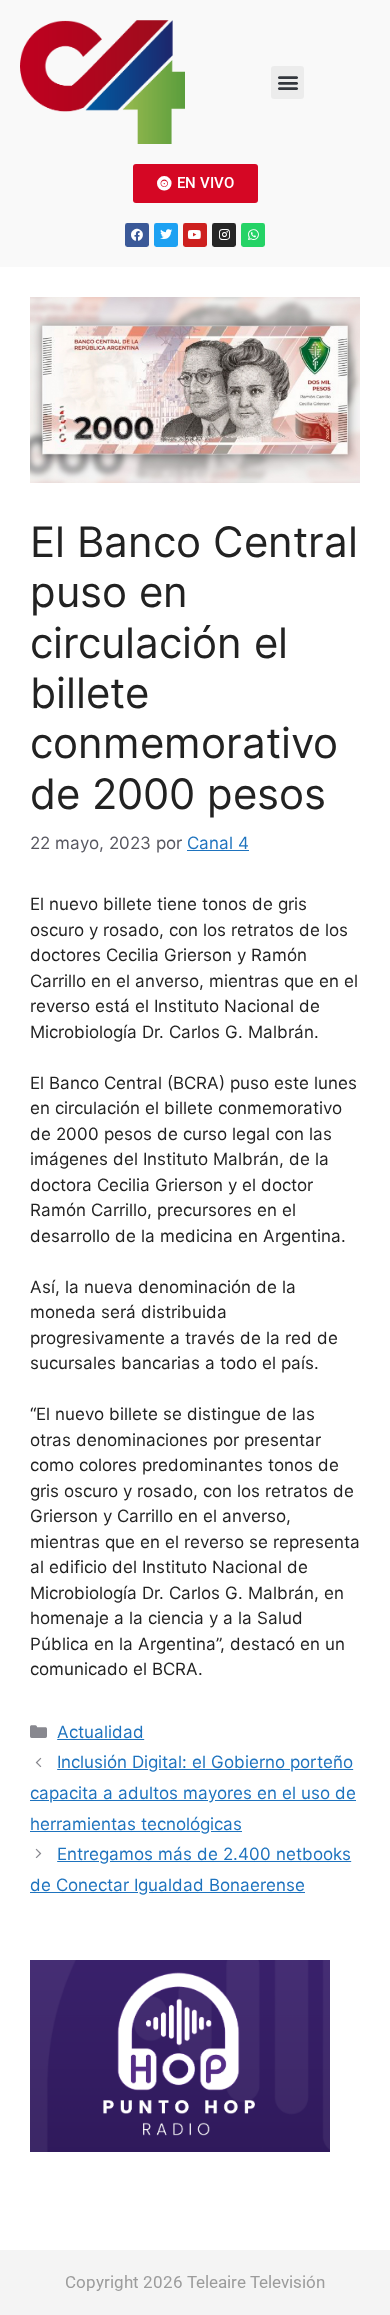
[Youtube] (195, 235)
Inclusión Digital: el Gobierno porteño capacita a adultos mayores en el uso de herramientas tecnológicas (193, 1792)
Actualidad (100, 1732)
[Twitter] (166, 235)
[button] (287, 82)
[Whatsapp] (253, 235)
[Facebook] (137, 235)
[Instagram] (224, 235)
